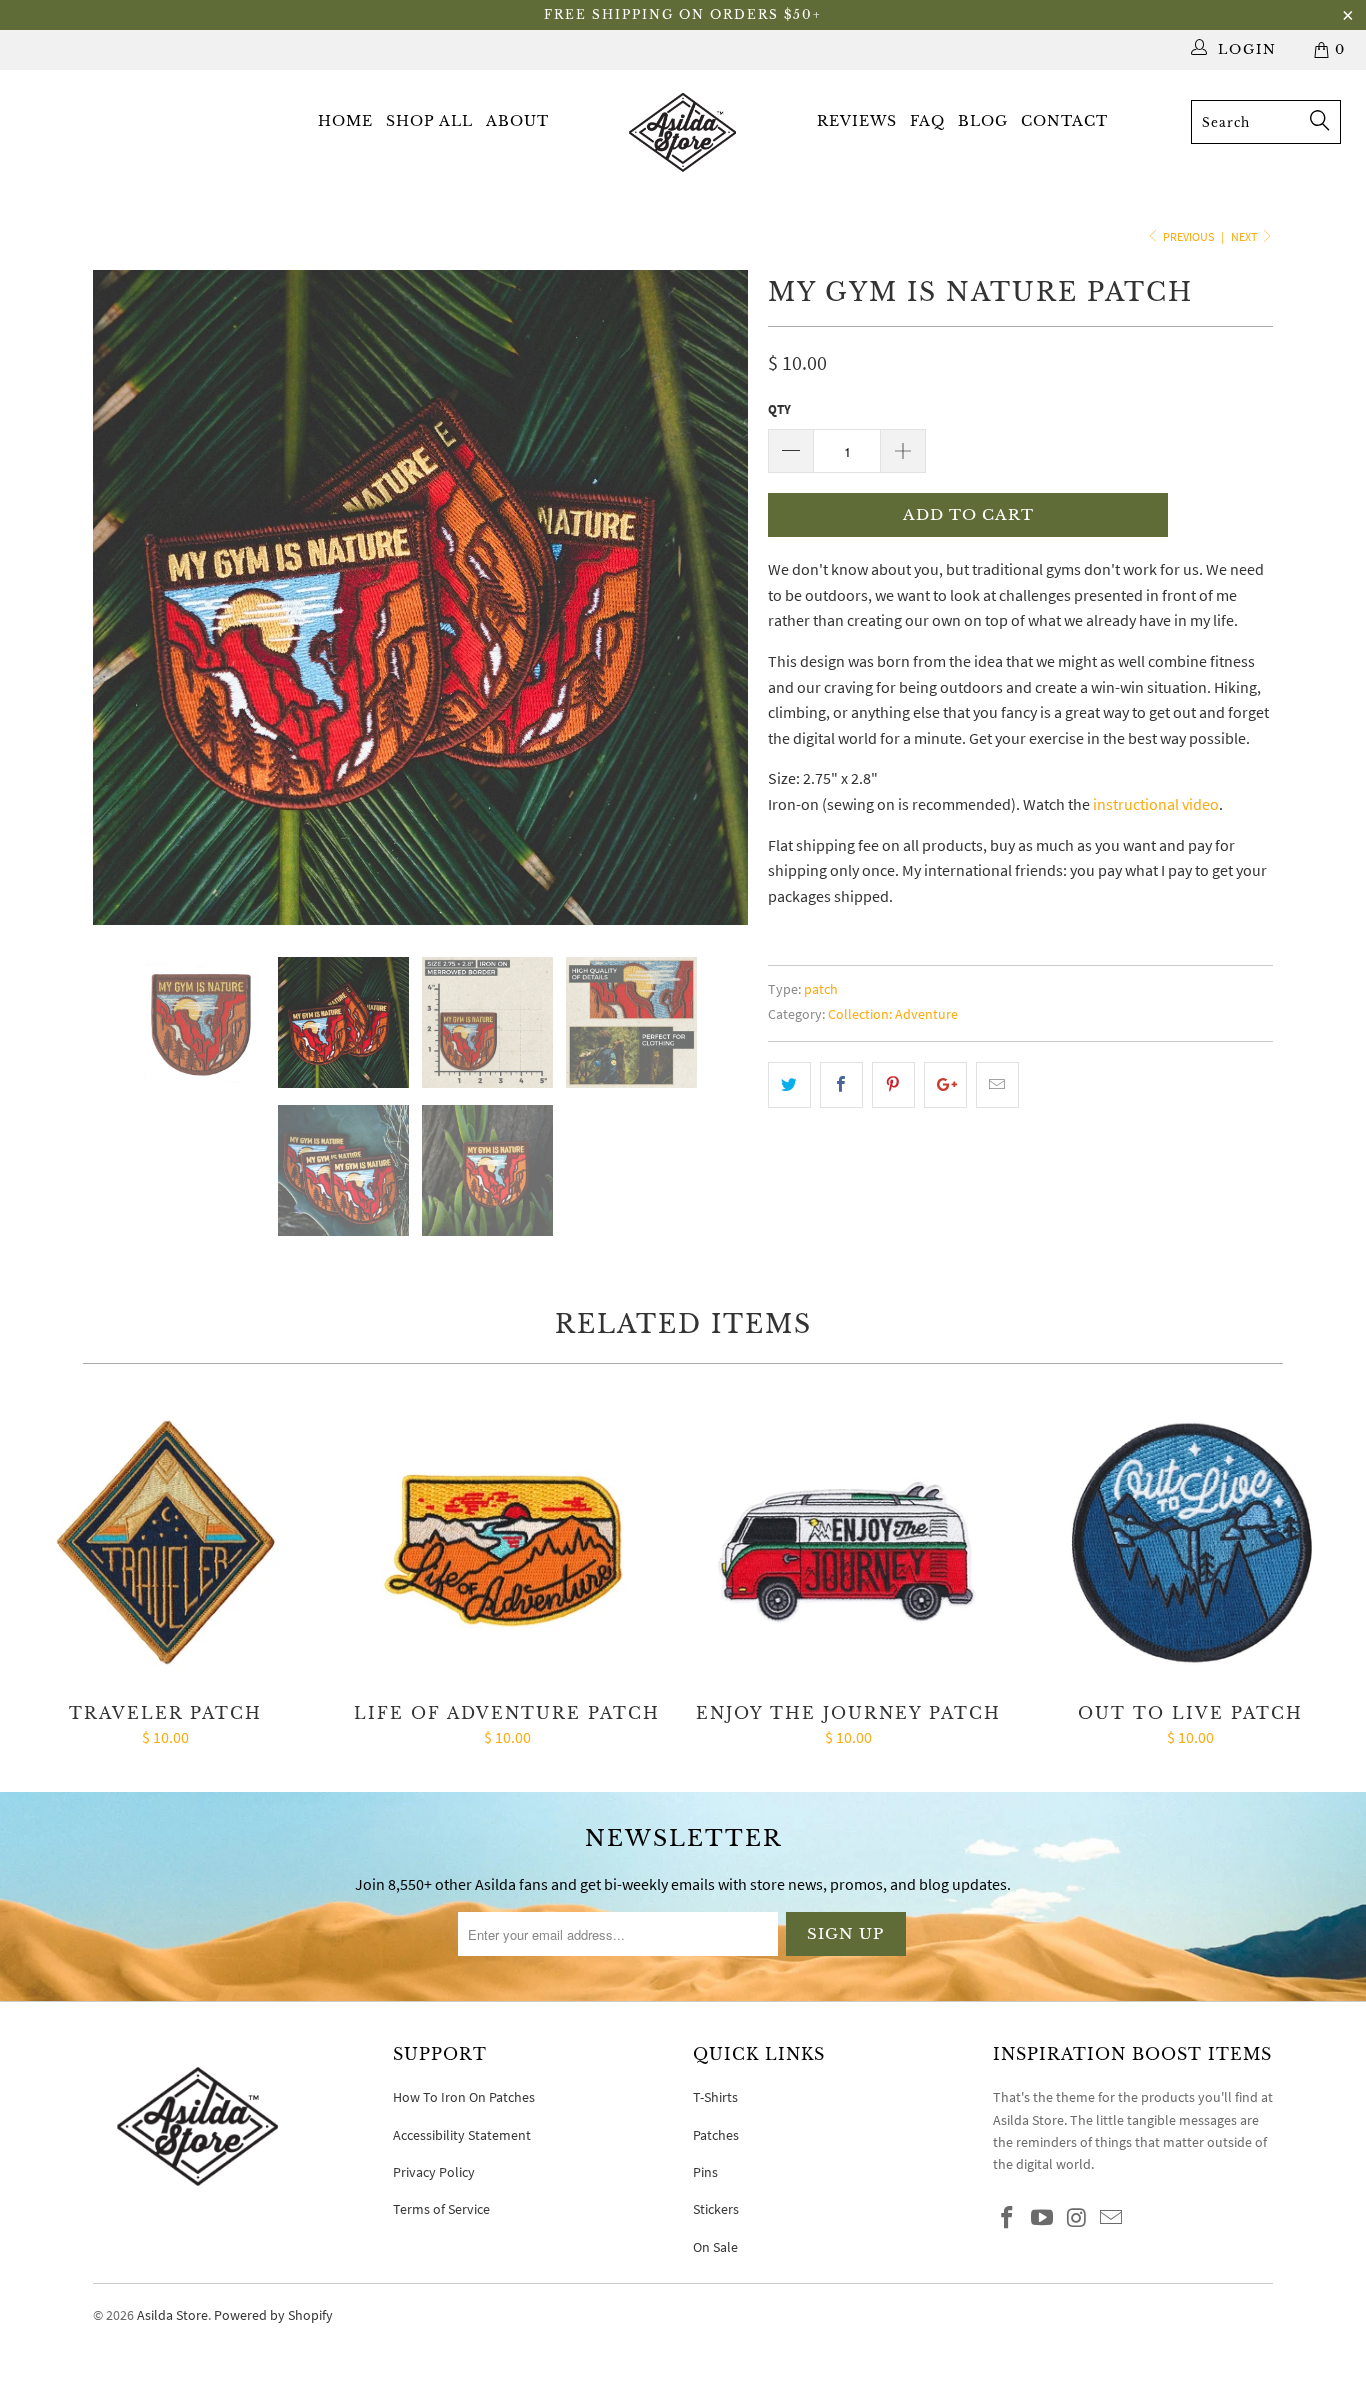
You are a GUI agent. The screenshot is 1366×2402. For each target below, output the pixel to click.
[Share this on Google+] (945, 1085)
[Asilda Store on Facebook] (1008, 2218)
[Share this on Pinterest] (893, 1085)
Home (345, 121)
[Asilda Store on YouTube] (1043, 2218)
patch (821, 989)
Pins (705, 2172)
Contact (1064, 121)
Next (1245, 236)
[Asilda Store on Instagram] (1077, 2218)
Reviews (857, 121)
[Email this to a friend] (997, 1085)
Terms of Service (441, 2209)
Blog (983, 121)
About (517, 121)
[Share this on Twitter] (789, 1085)
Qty (779, 409)
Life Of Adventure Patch (508, 1544)
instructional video (1156, 804)
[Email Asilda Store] (1112, 2218)
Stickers (716, 2209)
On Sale (715, 2247)
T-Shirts (715, 2097)
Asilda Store (172, 2315)
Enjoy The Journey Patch (849, 1544)
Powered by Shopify (273, 2315)
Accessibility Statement (462, 2135)
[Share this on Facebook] (841, 1085)
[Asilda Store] (683, 132)
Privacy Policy (434, 2172)
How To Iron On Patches (464, 2097)
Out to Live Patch (1191, 1544)
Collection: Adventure (893, 1014)
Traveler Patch (166, 1544)
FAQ (927, 121)
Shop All (429, 121)
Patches (716, 2135)
